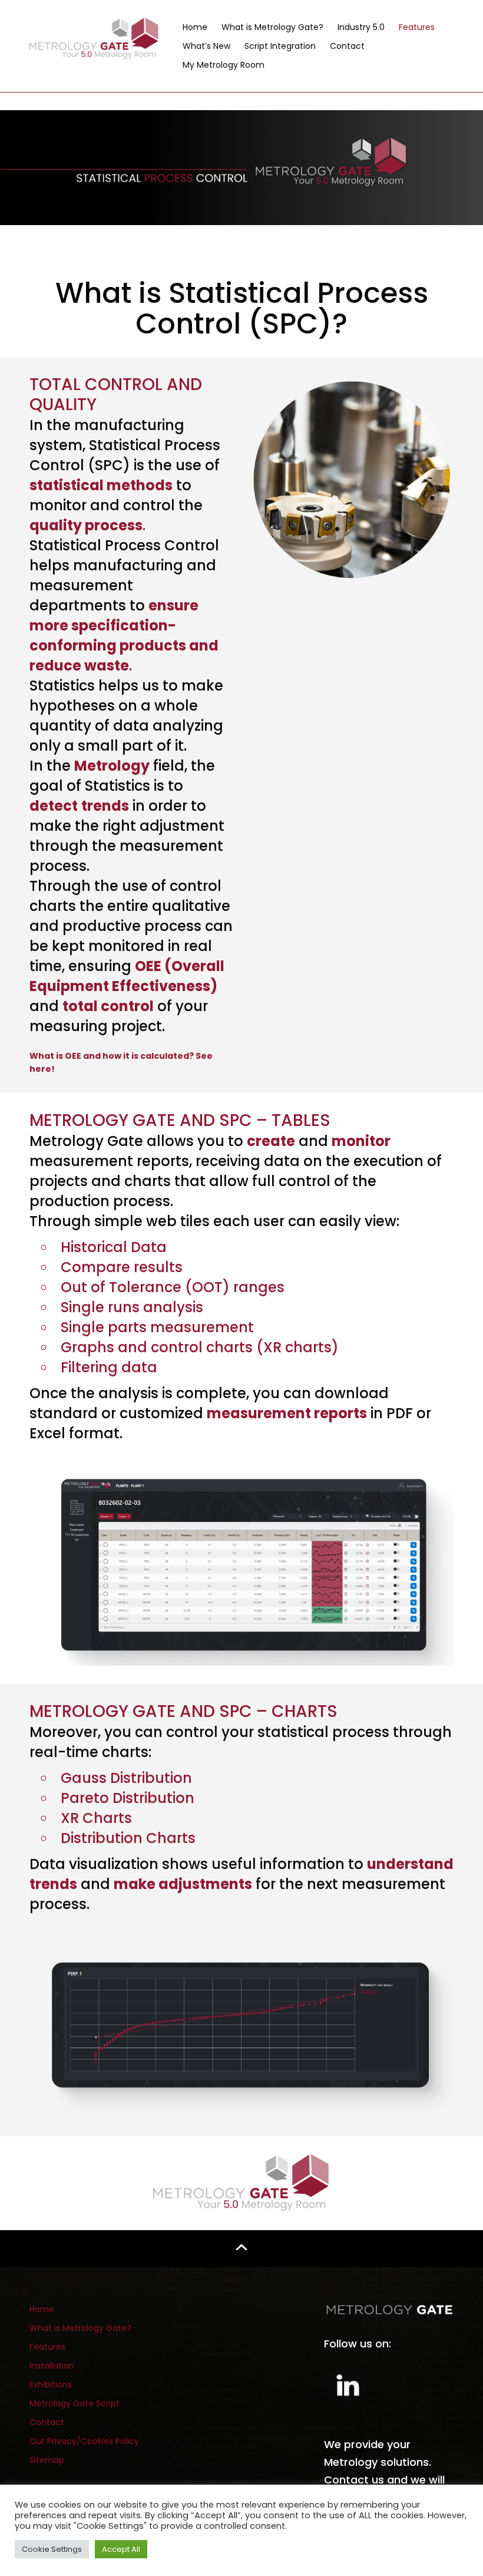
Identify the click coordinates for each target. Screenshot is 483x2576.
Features (417, 27)
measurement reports (287, 1413)
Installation (52, 2366)
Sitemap (47, 2460)
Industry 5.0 (361, 27)
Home (195, 27)
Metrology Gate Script (75, 2403)
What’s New (206, 46)
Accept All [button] (121, 2549)
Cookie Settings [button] (52, 2549)
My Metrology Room (224, 65)
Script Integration (280, 46)
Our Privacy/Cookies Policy (84, 2441)
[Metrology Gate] (94, 37)
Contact (347, 46)
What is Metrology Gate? (272, 27)
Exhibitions (51, 2385)
